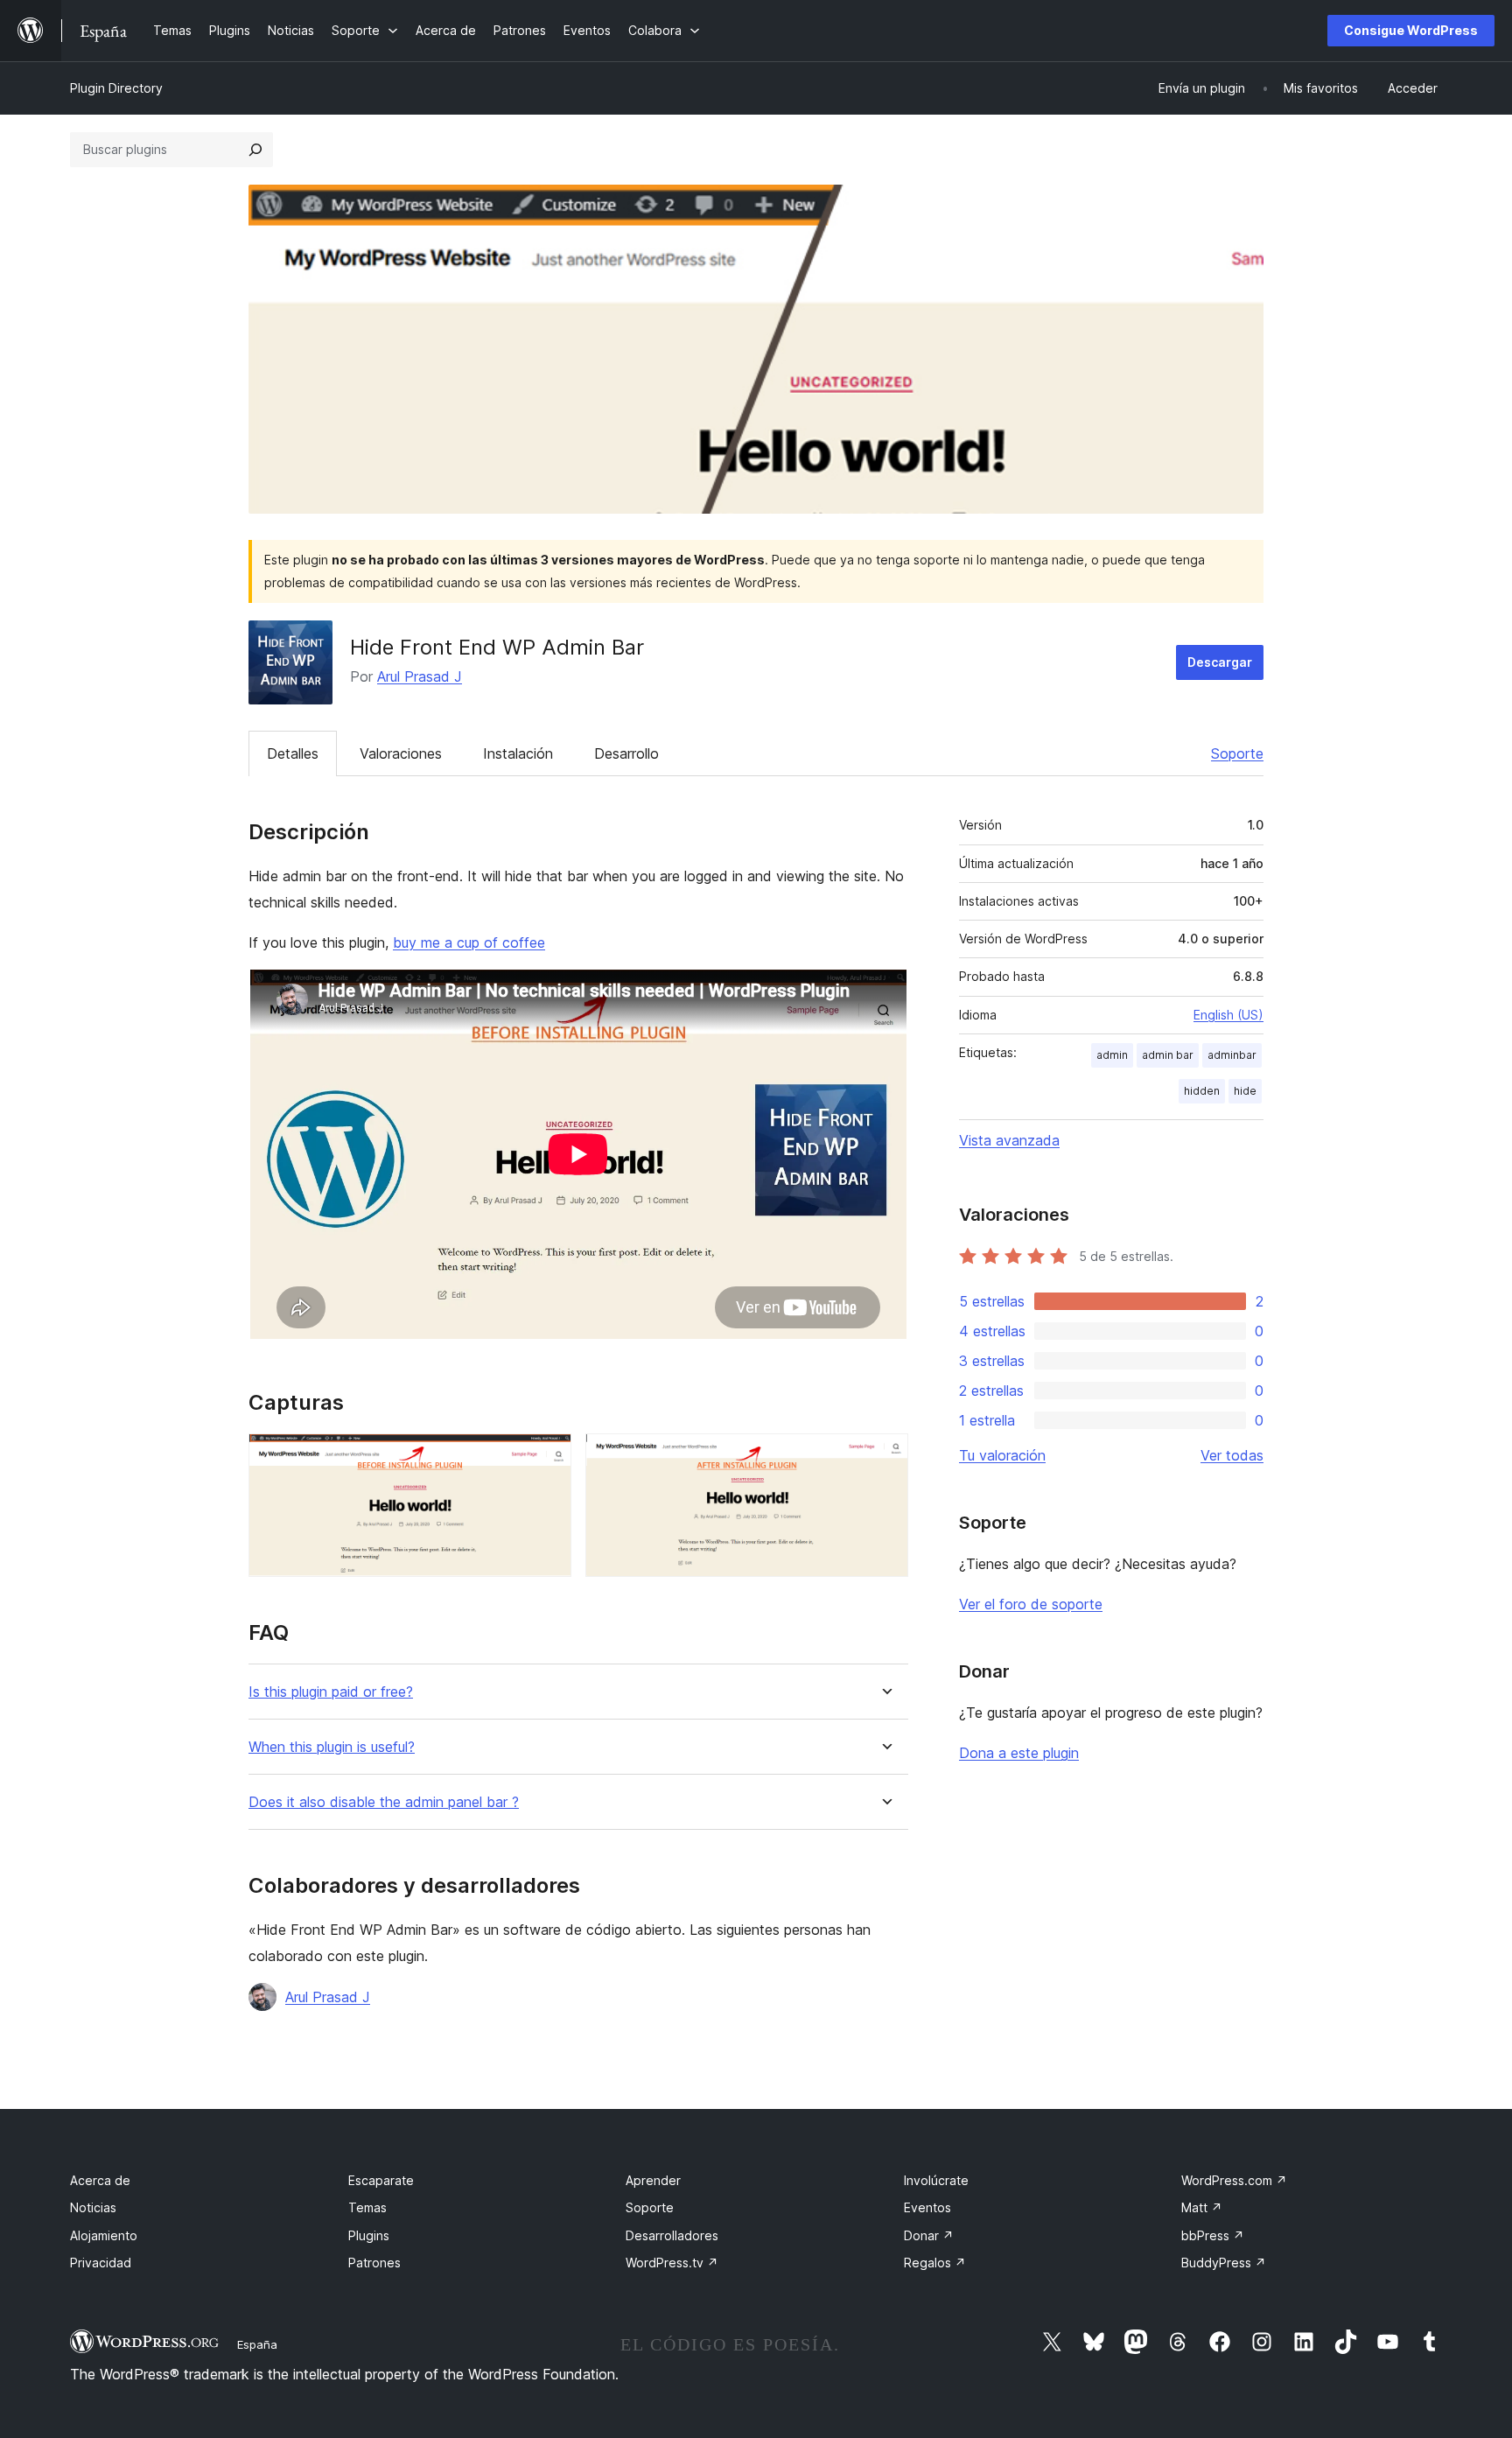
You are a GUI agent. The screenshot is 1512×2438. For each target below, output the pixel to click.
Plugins (369, 2235)
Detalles (293, 753)
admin (1112, 1055)
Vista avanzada (1009, 1140)
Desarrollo (626, 753)
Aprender (653, 2180)
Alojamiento (104, 2235)
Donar (929, 2235)
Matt (1202, 2207)
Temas (367, 2207)
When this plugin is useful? (332, 1747)
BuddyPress (1224, 2263)
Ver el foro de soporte (1031, 1604)
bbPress (1213, 2235)
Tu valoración (1002, 1455)
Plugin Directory (116, 88)
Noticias (93, 2207)
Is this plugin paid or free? (331, 1692)
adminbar (1232, 1055)
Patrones (374, 2263)
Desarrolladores (672, 2235)
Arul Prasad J (420, 676)
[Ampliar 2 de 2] (885, 1457)
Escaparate (381, 2180)
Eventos (927, 2207)
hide (1245, 1091)
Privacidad (101, 2263)
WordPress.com (1234, 2180)
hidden (1202, 1091)
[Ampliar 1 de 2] (548, 1457)
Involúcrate (936, 2180)
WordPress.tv (672, 2263)
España (257, 2344)
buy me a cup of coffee (469, 942)
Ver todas (1232, 1455)
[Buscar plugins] (255, 150)
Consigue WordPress (1411, 30)
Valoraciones (401, 753)
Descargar (1220, 662)
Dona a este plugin (1019, 1753)
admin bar (1168, 1055)
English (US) (1228, 1015)
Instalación (518, 753)
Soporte (1237, 753)
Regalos (935, 2263)
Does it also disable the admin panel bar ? (384, 1802)
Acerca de (100, 2180)
